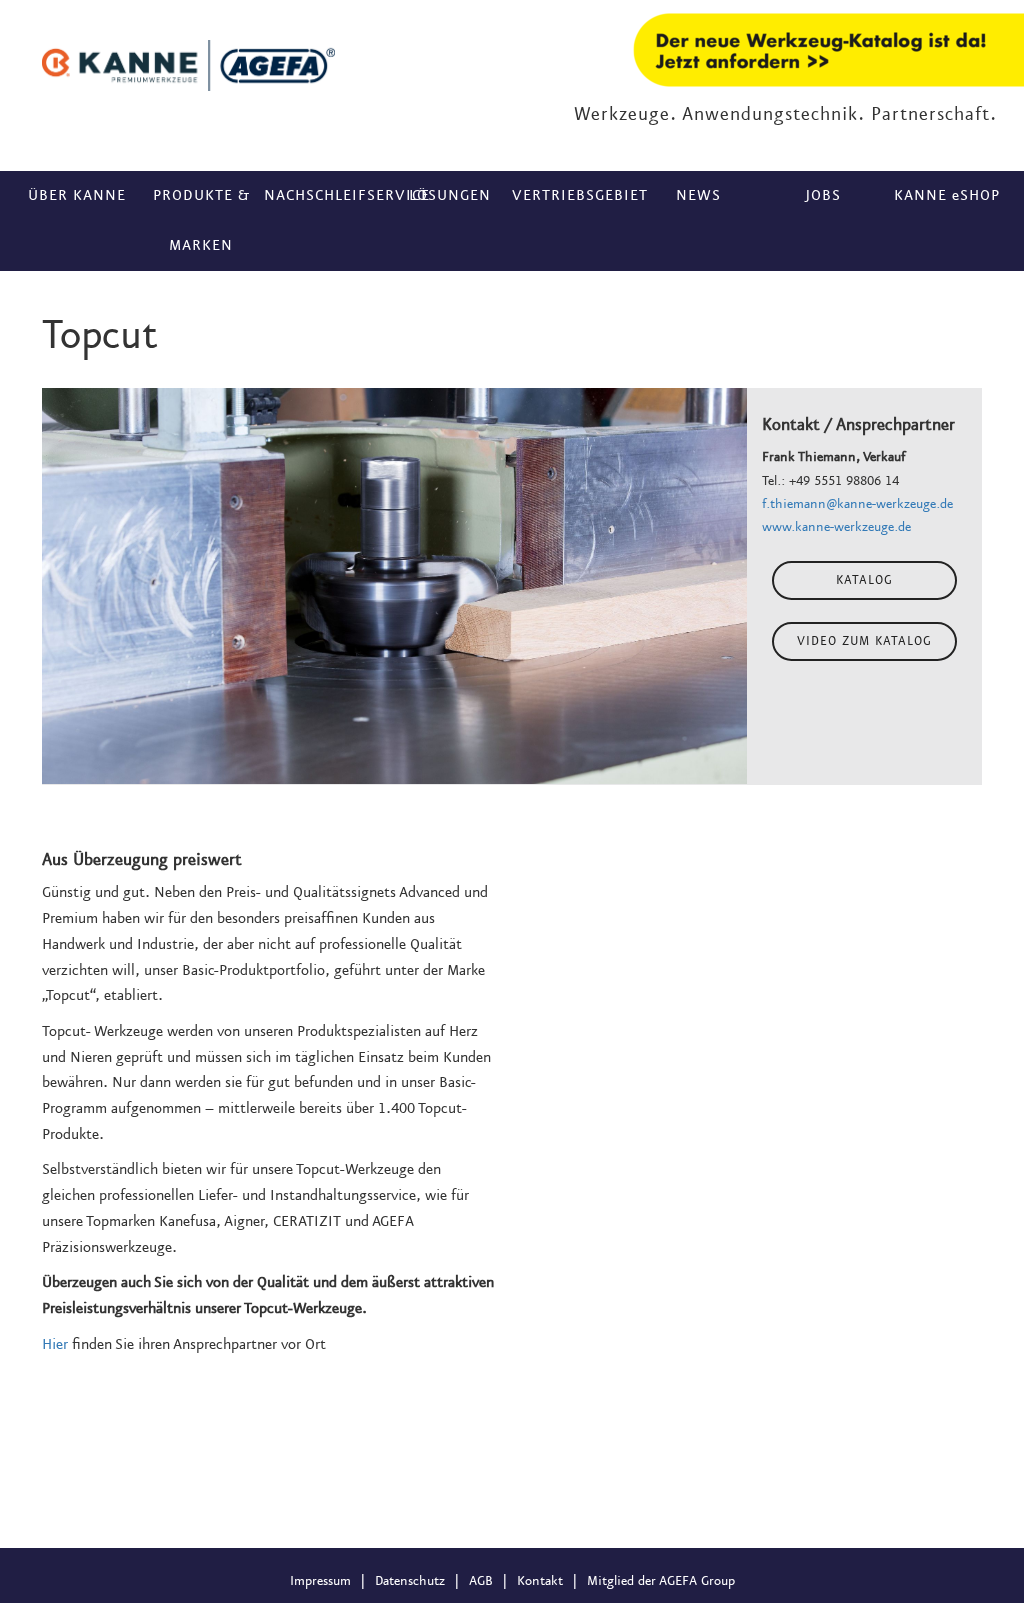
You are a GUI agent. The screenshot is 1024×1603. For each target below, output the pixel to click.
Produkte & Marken (201, 221)
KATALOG (864, 580)
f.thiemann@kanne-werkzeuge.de (857, 504)
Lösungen (450, 196)
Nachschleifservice (326, 196)
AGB (481, 1581)
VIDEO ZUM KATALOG (864, 641)
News (698, 196)
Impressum (320, 1581)
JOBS (823, 196)
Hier (55, 1345)
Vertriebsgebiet (574, 196)
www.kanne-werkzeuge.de (836, 527)
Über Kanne (77, 196)
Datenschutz (410, 1581)
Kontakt (540, 1581)
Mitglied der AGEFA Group (661, 1581)
